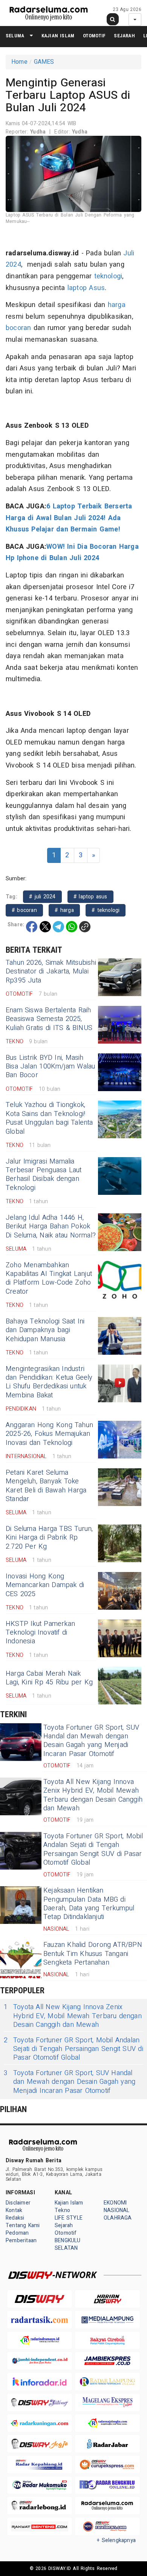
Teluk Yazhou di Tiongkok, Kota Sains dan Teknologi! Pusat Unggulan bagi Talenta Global (49, 1118)
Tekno (62, 2210)
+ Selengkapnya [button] (116, 2540)
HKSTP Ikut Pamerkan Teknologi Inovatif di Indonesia (40, 1633)
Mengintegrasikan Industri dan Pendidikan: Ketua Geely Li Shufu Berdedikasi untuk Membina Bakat (49, 1382)
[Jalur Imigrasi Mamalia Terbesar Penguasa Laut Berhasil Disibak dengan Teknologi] (120, 1176)
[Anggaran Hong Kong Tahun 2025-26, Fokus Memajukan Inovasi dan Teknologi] (120, 1440)
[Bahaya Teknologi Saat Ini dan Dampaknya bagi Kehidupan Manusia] (120, 1336)
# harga (64, 910)
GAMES (44, 62)
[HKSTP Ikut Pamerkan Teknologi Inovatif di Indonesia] (120, 1638)
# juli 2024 (42, 897)
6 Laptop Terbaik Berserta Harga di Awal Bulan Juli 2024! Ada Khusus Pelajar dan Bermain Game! (69, 518)
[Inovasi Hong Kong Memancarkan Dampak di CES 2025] (120, 1591)
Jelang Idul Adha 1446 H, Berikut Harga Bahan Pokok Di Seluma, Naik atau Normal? (51, 1227)
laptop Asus (86, 288)
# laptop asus (90, 897)
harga (117, 305)
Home (19, 62)
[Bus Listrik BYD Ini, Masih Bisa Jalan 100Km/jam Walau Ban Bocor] (120, 1072)
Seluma (15, 36)
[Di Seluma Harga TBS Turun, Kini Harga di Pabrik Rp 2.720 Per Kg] (120, 1543)
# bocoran (24, 910)
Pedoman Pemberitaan (21, 2237)
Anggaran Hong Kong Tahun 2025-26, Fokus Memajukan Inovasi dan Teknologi (49, 1434)
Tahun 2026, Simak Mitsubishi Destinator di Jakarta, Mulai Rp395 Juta (51, 972)
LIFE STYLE (69, 2218)
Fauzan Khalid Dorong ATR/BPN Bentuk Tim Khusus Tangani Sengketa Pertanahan (93, 1954)
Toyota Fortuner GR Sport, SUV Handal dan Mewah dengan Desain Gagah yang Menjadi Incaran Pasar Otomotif (91, 1741)
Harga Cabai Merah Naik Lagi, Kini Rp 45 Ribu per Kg (49, 1678)
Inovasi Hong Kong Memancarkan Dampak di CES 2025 (45, 1585)
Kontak (14, 2210)
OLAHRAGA (118, 2218)
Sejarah (124, 36)
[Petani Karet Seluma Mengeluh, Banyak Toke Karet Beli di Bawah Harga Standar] (120, 1487)
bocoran (18, 328)
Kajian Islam (58, 36)
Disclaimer (18, 2203)
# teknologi (106, 910)
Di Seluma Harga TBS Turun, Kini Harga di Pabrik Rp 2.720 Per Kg (49, 1538)
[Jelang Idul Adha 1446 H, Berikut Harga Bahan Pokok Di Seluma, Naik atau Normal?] (120, 1232)
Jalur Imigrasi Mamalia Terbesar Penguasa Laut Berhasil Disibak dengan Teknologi (44, 1175)
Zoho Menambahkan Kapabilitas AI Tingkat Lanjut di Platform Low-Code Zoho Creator (49, 1278)
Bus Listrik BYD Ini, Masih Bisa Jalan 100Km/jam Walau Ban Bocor (51, 1067)
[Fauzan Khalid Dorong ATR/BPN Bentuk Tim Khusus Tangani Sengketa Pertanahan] (21, 1959)
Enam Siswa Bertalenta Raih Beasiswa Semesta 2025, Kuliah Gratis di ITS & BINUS (49, 1019)
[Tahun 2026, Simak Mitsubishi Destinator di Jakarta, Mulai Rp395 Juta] (120, 977)
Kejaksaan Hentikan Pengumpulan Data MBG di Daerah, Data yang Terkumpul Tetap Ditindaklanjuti (89, 1904)
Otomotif (94, 36)
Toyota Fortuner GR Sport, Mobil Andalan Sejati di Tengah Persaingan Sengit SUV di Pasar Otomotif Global (93, 1849)
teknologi (108, 276)
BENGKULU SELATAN (68, 2244)
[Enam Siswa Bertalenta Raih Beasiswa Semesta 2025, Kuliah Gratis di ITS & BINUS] (120, 1025)
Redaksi (15, 2218)
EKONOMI (115, 2203)
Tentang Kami (23, 2225)
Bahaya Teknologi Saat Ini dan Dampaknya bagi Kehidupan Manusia (45, 1330)
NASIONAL (117, 2210)
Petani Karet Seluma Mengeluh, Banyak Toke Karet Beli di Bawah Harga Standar (46, 1486)
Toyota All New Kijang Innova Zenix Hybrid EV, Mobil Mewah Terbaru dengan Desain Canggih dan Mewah (93, 1795)
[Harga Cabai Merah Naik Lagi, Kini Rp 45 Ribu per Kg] (120, 1686)
